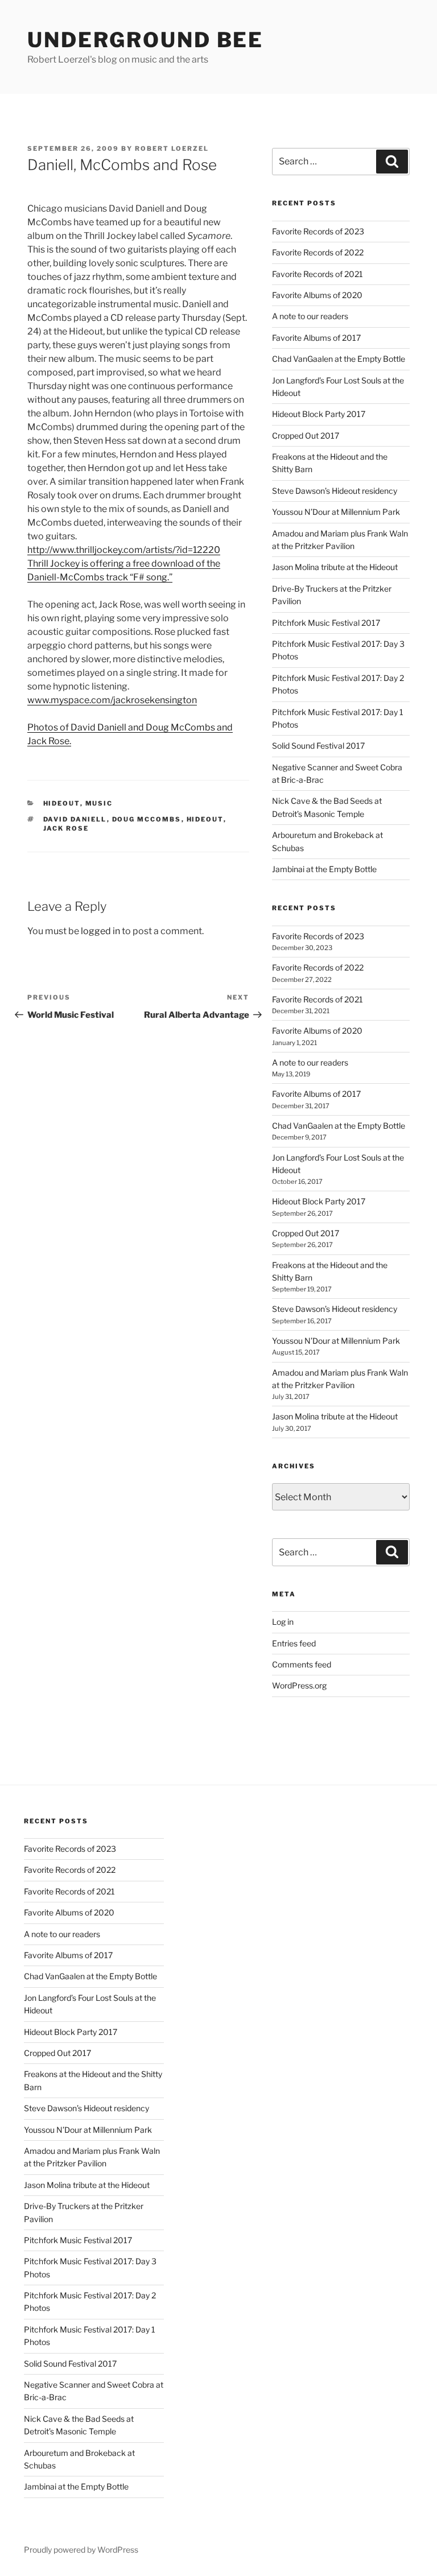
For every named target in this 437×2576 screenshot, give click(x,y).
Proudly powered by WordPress (81, 2550)
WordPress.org (299, 1685)
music (99, 803)
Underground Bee (145, 40)
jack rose (66, 828)
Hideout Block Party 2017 (319, 414)
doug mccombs (147, 819)
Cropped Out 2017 (306, 435)
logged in (100, 931)
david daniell (75, 819)
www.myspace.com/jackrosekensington (112, 700)
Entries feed (294, 1643)
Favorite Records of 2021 (318, 274)
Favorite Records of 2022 (318, 252)
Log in (283, 1622)
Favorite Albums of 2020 (317, 295)
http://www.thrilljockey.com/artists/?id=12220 (124, 550)
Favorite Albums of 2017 (316, 338)
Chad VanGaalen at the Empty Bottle (339, 359)
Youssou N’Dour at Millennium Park (336, 512)
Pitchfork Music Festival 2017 (326, 623)
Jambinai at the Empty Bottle (324, 869)
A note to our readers (310, 316)
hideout (62, 803)
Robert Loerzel (172, 148)
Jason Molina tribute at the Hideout (335, 567)
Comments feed (302, 1664)
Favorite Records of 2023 (318, 231)
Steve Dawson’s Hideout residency (335, 491)
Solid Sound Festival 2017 (318, 746)
